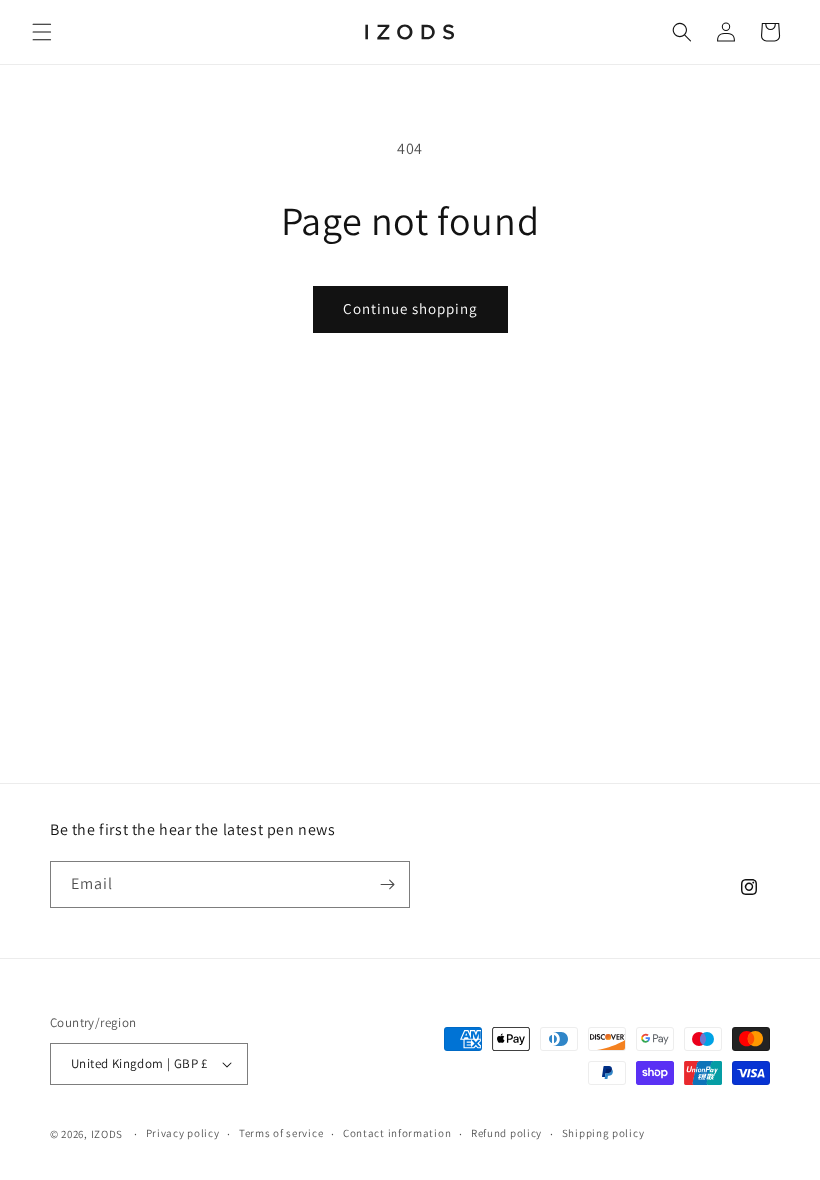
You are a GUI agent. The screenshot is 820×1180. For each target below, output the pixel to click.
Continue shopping (410, 308)
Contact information (397, 1133)
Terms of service (281, 1133)
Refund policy (506, 1133)
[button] (42, 32)
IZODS (107, 1134)
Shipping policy (603, 1133)
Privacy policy (183, 1133)
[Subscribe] (387, 884)
